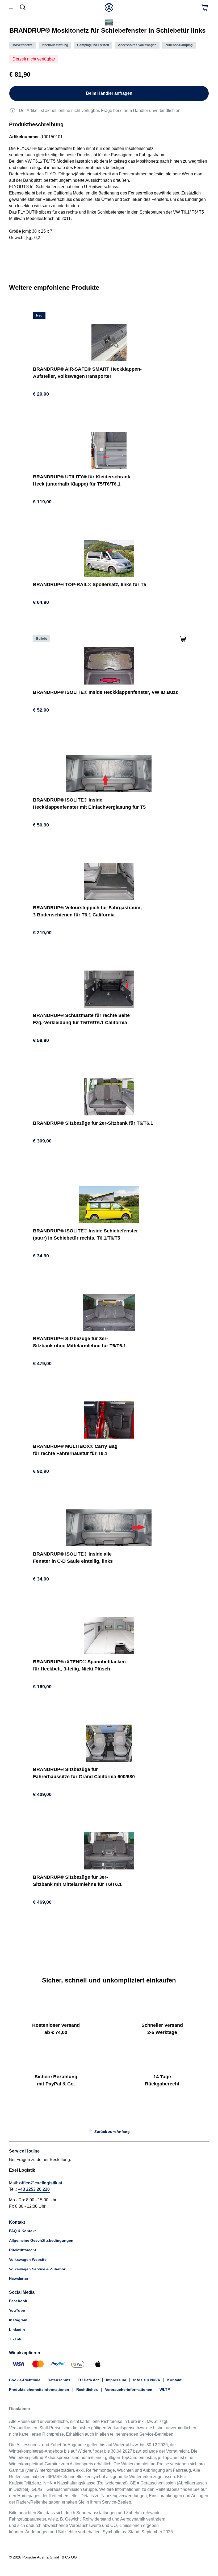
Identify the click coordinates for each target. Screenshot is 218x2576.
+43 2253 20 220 (34, 2189)
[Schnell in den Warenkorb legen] (183, 638)
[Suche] (23, 7)
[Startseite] (109, 7)
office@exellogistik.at (41, 2183)
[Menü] (13, 7)
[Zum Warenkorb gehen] (205, 7)
